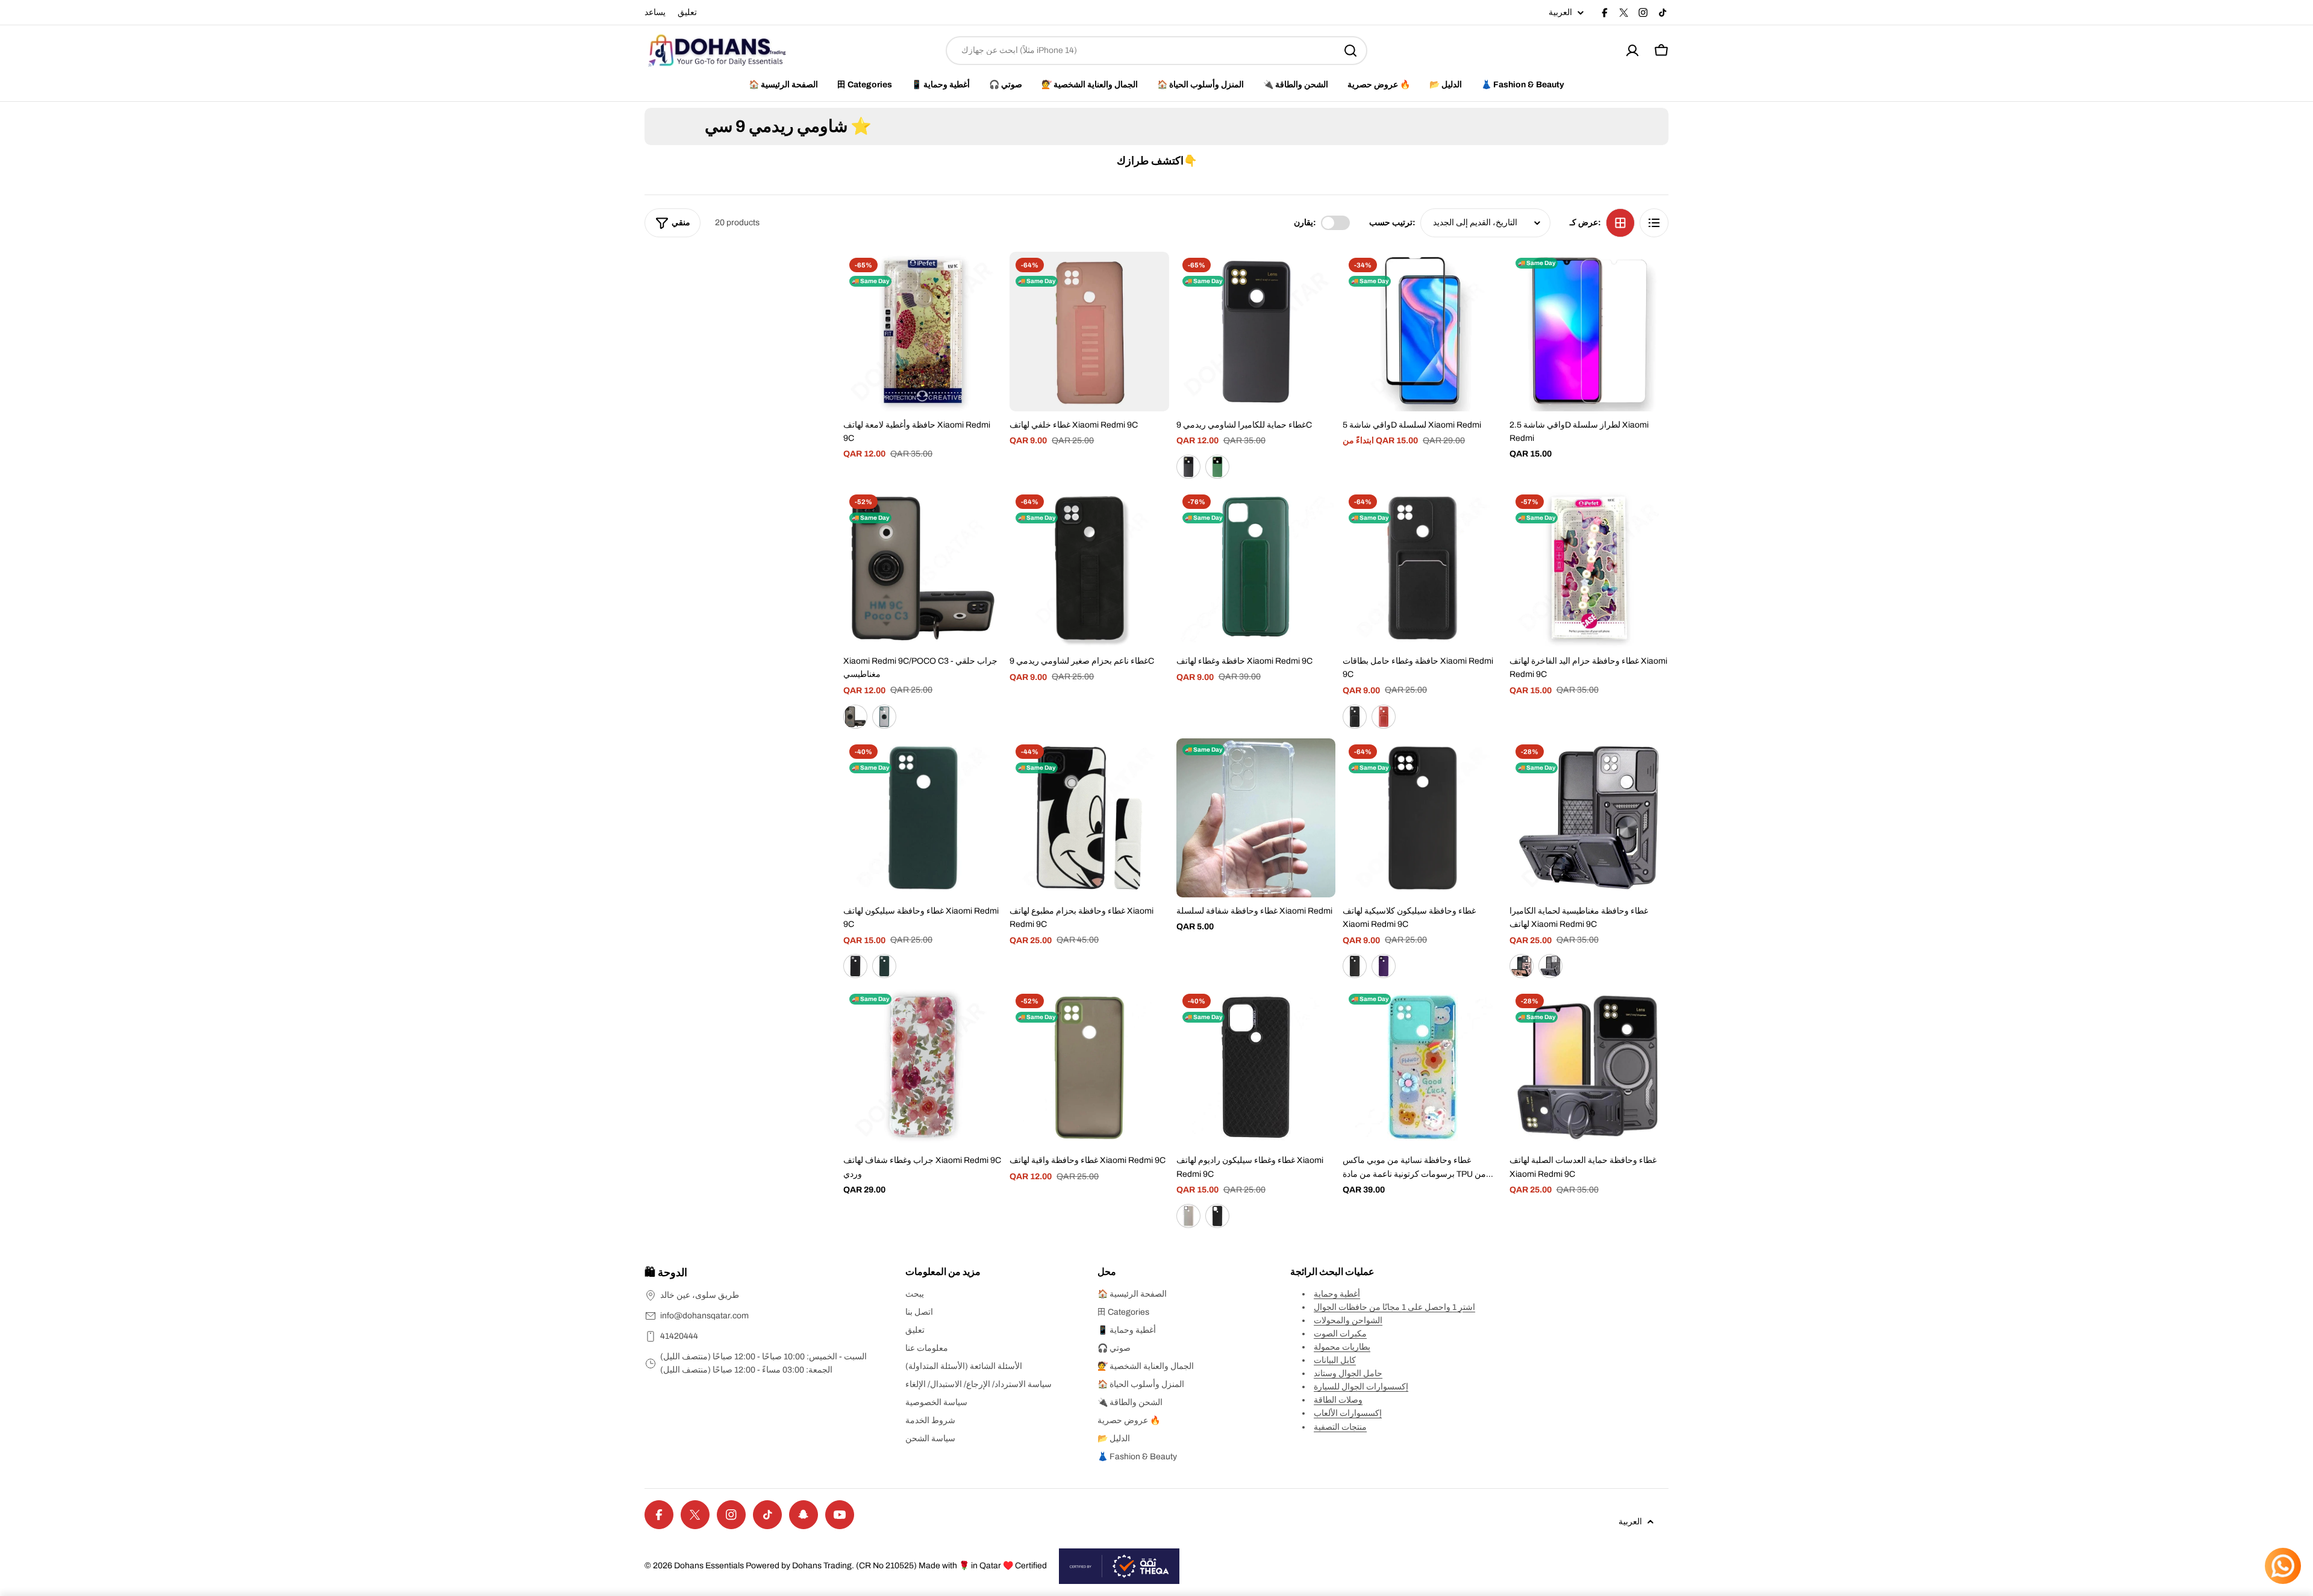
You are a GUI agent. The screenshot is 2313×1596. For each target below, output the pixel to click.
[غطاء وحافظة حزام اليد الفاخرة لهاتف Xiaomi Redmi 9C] (1589, 568)
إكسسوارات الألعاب (1348, 1413)
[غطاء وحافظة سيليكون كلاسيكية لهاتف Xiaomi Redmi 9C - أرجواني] (1384, 966)
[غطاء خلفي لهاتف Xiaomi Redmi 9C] (1089, 331)
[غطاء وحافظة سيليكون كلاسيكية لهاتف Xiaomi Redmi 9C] (1422, 818)
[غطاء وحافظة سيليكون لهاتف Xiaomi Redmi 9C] (923, 818)
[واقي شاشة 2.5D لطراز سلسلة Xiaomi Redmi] (1589, 331)
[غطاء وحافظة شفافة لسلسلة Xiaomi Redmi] (1256, 818)
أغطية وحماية (1337, 1294)
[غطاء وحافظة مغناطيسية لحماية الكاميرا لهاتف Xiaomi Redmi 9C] (1589, 818)
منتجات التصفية (1340, 1427)
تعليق (687, 12)
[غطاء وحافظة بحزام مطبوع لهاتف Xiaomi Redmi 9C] (1089, 818)
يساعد (655, 12)
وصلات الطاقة (1338, 1400)
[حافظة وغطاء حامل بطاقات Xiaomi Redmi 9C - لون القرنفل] (1384, 717)
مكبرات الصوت (1340, 1334)
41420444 (679, 1336)
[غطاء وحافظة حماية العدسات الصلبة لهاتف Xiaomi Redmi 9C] (1589, 1067)
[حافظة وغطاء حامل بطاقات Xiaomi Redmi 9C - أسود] (1355, 717)
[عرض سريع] (985, 278)
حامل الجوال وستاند (1348, 1373)
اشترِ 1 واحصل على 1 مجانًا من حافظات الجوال (1394, 1307)
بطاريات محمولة (1342, 1347)
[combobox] (1156, 51)
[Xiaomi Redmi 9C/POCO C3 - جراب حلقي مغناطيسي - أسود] (855, 717)
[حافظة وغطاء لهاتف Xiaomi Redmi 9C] (1256, 568)
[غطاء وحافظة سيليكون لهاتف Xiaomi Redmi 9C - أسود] (855, 966)
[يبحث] (1350, 51)
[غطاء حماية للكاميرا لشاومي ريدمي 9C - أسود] (1188, 467)
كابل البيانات (1335, 1360)
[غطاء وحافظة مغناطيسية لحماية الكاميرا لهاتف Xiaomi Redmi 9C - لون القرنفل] (1522, 966)
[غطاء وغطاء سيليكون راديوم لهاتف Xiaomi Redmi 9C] (1256, 1067)
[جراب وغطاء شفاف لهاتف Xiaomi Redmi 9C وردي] (923, 1067)
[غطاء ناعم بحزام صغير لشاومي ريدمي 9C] (1089, 568)
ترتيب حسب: (1392, 223)
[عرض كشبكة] (1620, 223)
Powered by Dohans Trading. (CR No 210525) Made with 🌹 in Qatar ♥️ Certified (896, 1566)
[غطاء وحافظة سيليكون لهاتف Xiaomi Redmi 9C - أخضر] (884, 966)
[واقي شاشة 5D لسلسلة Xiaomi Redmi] (1422, 331)
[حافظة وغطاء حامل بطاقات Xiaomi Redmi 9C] (1422, 568)
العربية (1560, 13)
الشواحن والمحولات (1348, 1320)
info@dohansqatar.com (704, 1316)
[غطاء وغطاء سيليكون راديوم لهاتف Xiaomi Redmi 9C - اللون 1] (1188, 1216)
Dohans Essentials (709, 1566)
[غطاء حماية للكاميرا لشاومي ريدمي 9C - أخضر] (1217, 467)
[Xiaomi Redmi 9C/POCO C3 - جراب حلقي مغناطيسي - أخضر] (884, 717)
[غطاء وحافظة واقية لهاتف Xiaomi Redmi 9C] (1089, 1067)
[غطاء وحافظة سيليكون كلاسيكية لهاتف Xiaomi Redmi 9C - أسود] (1355, 966)
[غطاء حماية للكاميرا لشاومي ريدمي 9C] (1256, 331)
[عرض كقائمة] (1654, 223)
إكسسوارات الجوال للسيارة (1361, 1387)
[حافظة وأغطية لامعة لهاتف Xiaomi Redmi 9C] (923, 331)
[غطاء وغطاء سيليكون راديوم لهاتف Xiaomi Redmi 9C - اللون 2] (1217, 1216)
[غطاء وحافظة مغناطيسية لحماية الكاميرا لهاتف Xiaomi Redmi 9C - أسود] (1550, 966)
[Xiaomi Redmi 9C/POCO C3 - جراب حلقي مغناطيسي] (923, 568)
